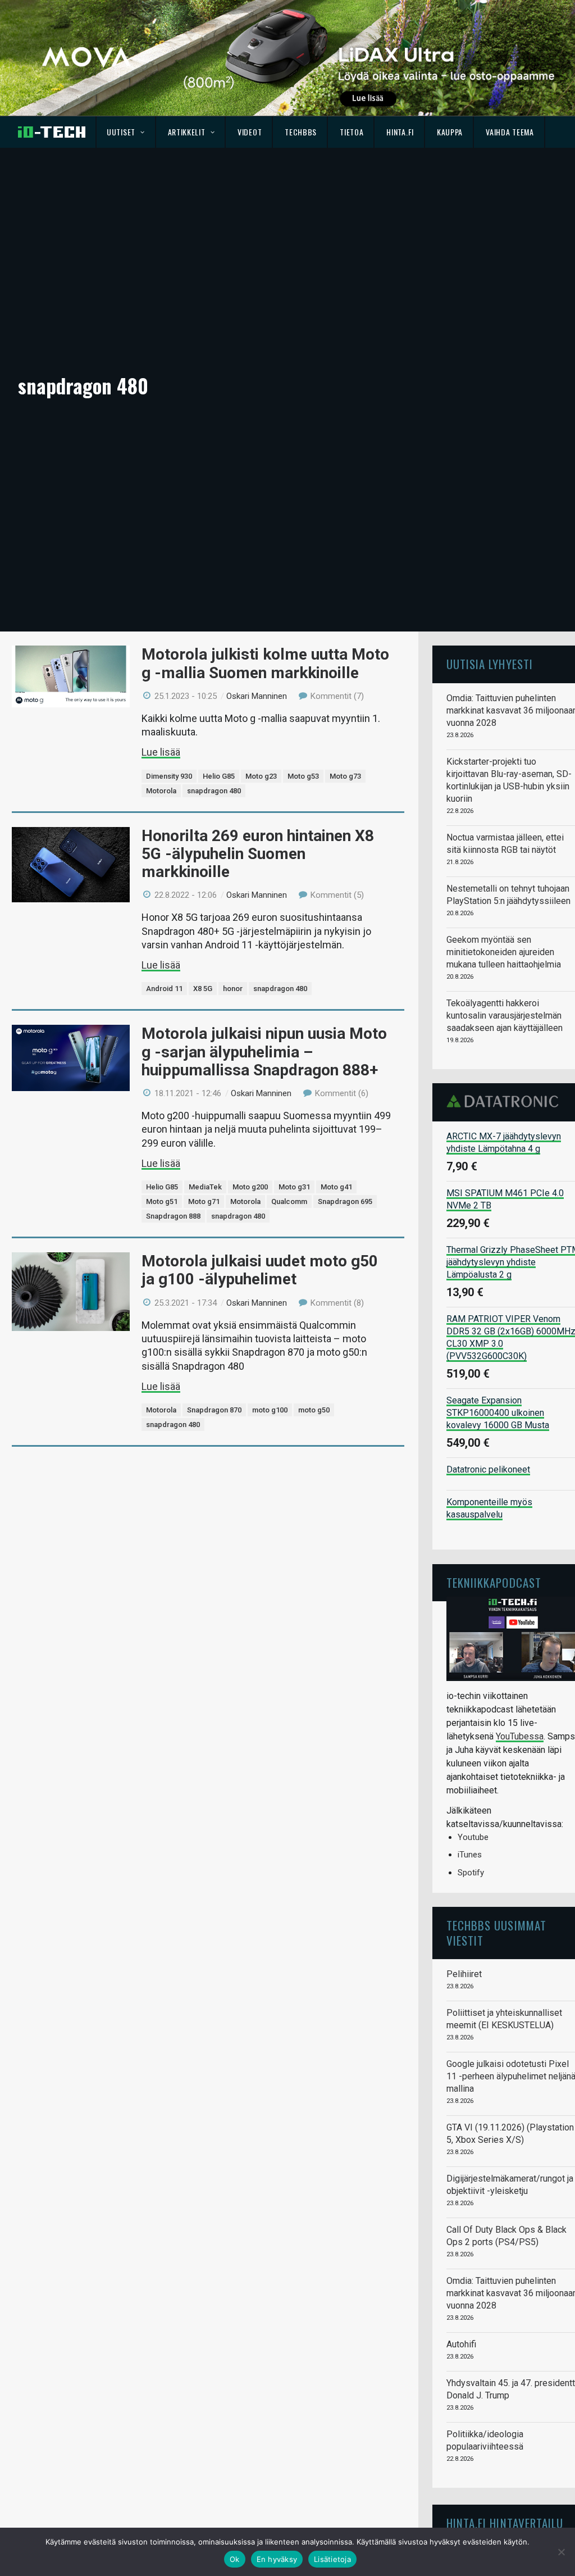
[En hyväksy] (561, 2552)
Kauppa (450, 132)
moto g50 (314, 1410)
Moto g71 (204, 1201)
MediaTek (205, 1187)
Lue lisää (161, 752)
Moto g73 (345, 776)
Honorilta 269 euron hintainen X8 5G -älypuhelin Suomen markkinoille (258, 854)
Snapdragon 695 (345, 1201)
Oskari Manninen (257, 696)
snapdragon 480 (214, 791)
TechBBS (301, 132)
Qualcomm (289, 1201)
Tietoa (352, 132)
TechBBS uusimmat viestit (496, 1932)
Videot (250, 132)
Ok (235, 2559)
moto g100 (270, 1410)
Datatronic (506, 1101)
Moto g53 (303, 776)
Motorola (161, 791)
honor (233, 989)
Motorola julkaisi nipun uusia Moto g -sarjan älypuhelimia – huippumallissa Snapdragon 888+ (264, 1051)
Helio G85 (219, 776)
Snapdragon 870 (214, 1410)
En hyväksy (277, 2559)
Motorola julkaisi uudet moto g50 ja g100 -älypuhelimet (260, 1270)
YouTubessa (520, 1736)
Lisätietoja (332, 2559)
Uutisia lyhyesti (490, 664)
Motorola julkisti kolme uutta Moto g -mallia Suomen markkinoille (265, 663)
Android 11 (164, 989)
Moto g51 (162, 1201)
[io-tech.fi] (52, 132)
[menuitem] (126, 132)
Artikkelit (187, 132)
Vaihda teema (510, 132)
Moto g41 (336, 1187)
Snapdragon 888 (173, 1216)
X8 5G (203, 989)
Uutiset (121, 132)
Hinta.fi (400, 132)
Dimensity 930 (169, 776)
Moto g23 (261, 776)
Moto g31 (294, 1187)
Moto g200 (250, 1187)
